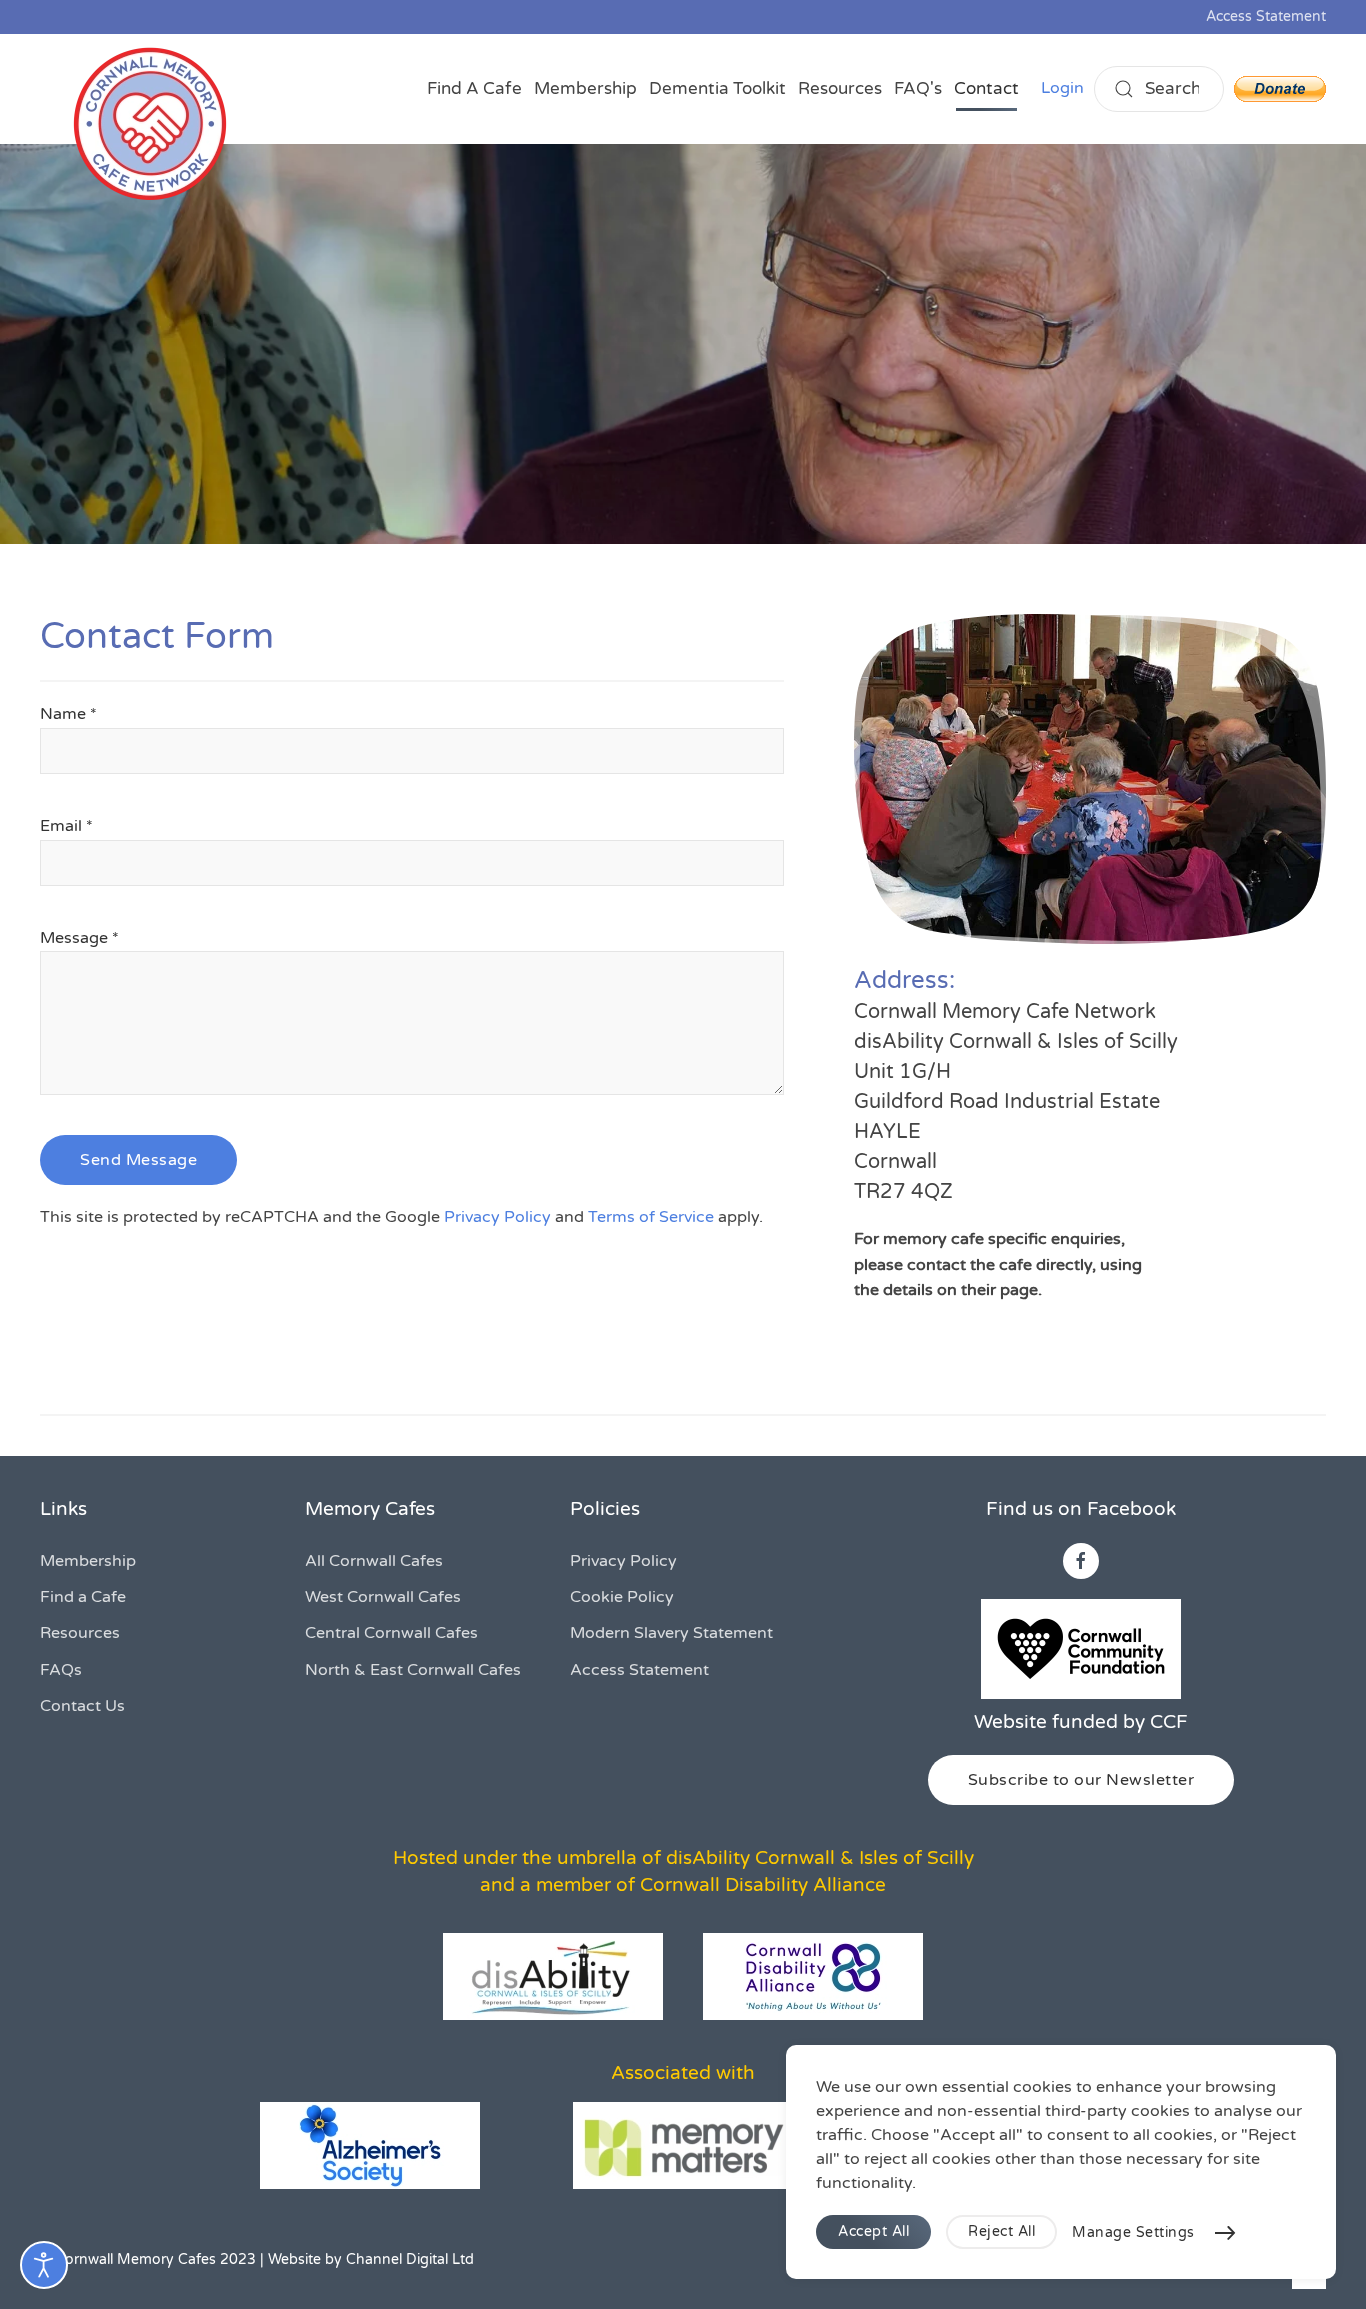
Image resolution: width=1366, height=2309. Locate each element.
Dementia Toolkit (717, 88)
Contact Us (82, 1706)
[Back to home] (150, 124)
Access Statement (1266, 16)
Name (68, 714)
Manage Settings (1133, 2232)
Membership (585, 88)
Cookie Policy (622, 1597)
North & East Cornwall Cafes (413, 1670)
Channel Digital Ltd (410, 2259)
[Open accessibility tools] (44, 2265)
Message (79, 938)
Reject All (1001, 2231)
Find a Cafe (83, 1597)
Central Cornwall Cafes (391, 1633)
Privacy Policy (497, 1217)
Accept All (873, 2231)
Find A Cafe (474, 88)
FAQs (61, 1670)
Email (66, 826)
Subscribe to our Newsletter (1081, 1780)
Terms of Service (651, 1217)
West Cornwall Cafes (383, 1597)
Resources (840, 88)
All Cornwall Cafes (374, 1561)
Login (1062, 88)
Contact (986, 88)
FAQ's (918, 88)
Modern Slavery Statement (671, 1633)
